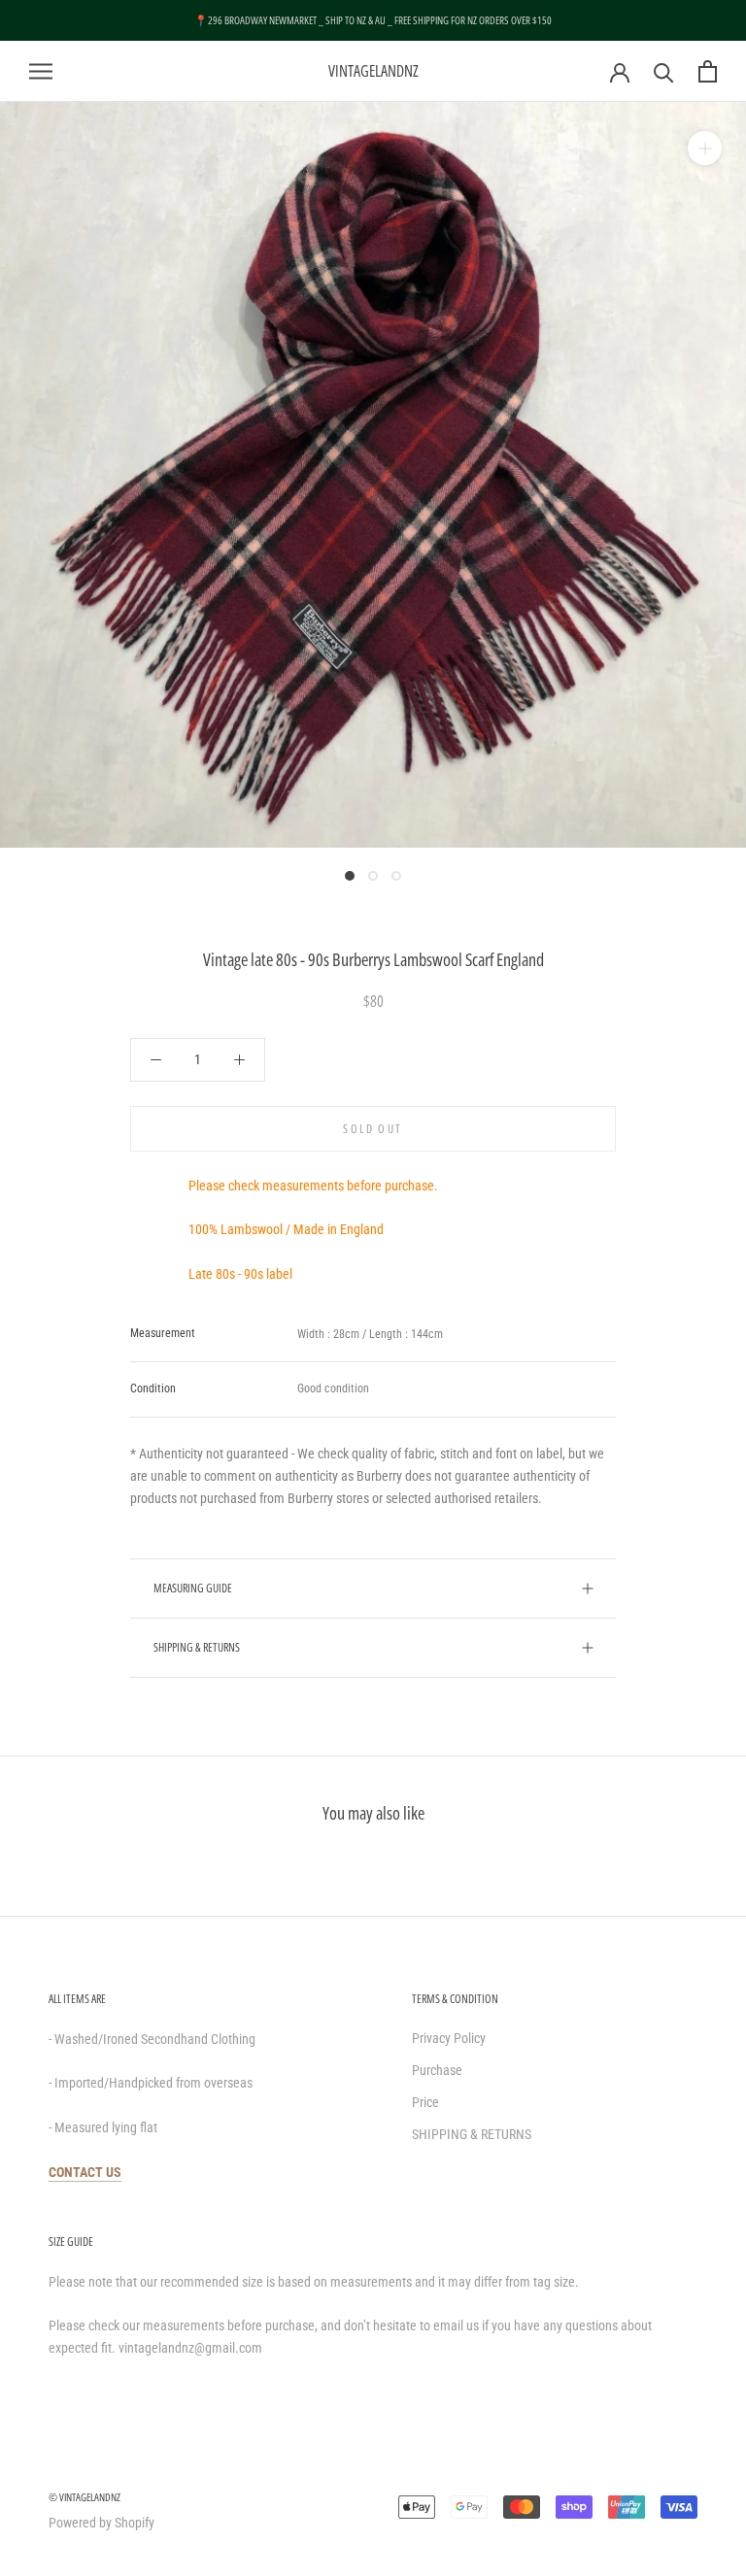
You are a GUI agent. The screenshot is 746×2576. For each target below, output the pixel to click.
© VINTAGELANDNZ (85, 2497)
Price (425, 2102)
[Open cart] (708, 71)
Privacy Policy (449, 2038)
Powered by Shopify (102, 2523)
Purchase (437, 2070)
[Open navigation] (41, 71)
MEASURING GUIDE (193, 1588)
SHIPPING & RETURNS (197, 1647)
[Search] (664, 71)
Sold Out (373, 1129)
